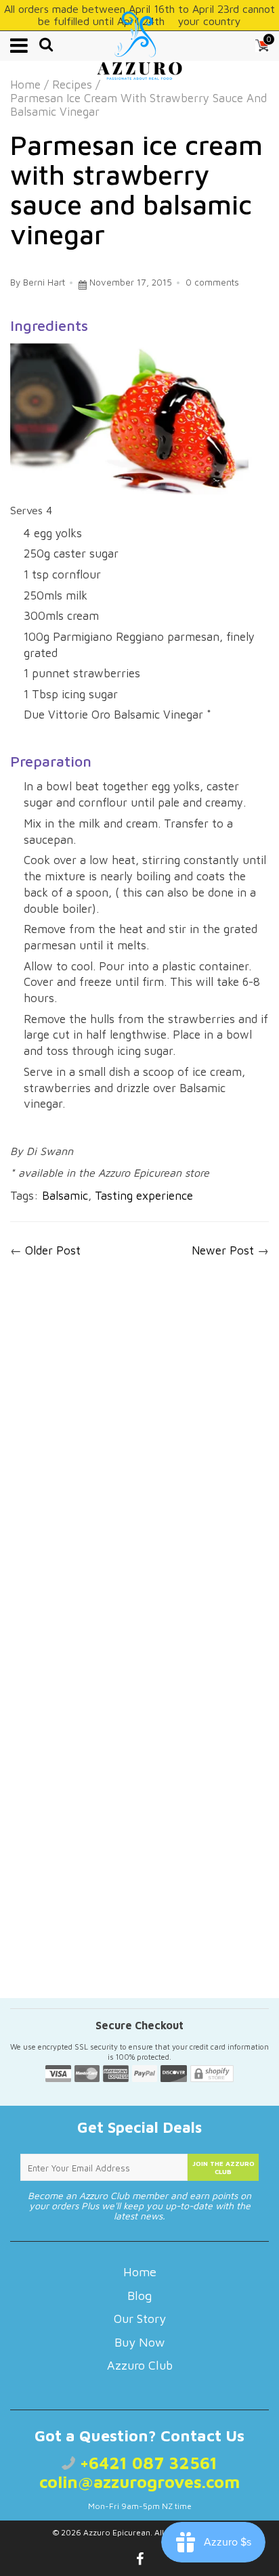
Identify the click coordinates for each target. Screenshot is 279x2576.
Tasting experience (144, 1196)
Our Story (140, 2319)
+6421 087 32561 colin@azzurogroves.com (139, 2472)
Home (25, 85)
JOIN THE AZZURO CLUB (223, 2167)
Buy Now (139, 2342)
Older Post (53, 1250)
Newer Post (223, 1250)
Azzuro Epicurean (117, 2532)
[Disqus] (139, 1450)
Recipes (72, 85)
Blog (139, 2296)
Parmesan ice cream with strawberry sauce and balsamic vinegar (136, 189)
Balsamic (65, 1196)
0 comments (212, 282)
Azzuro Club (140, 2365)
